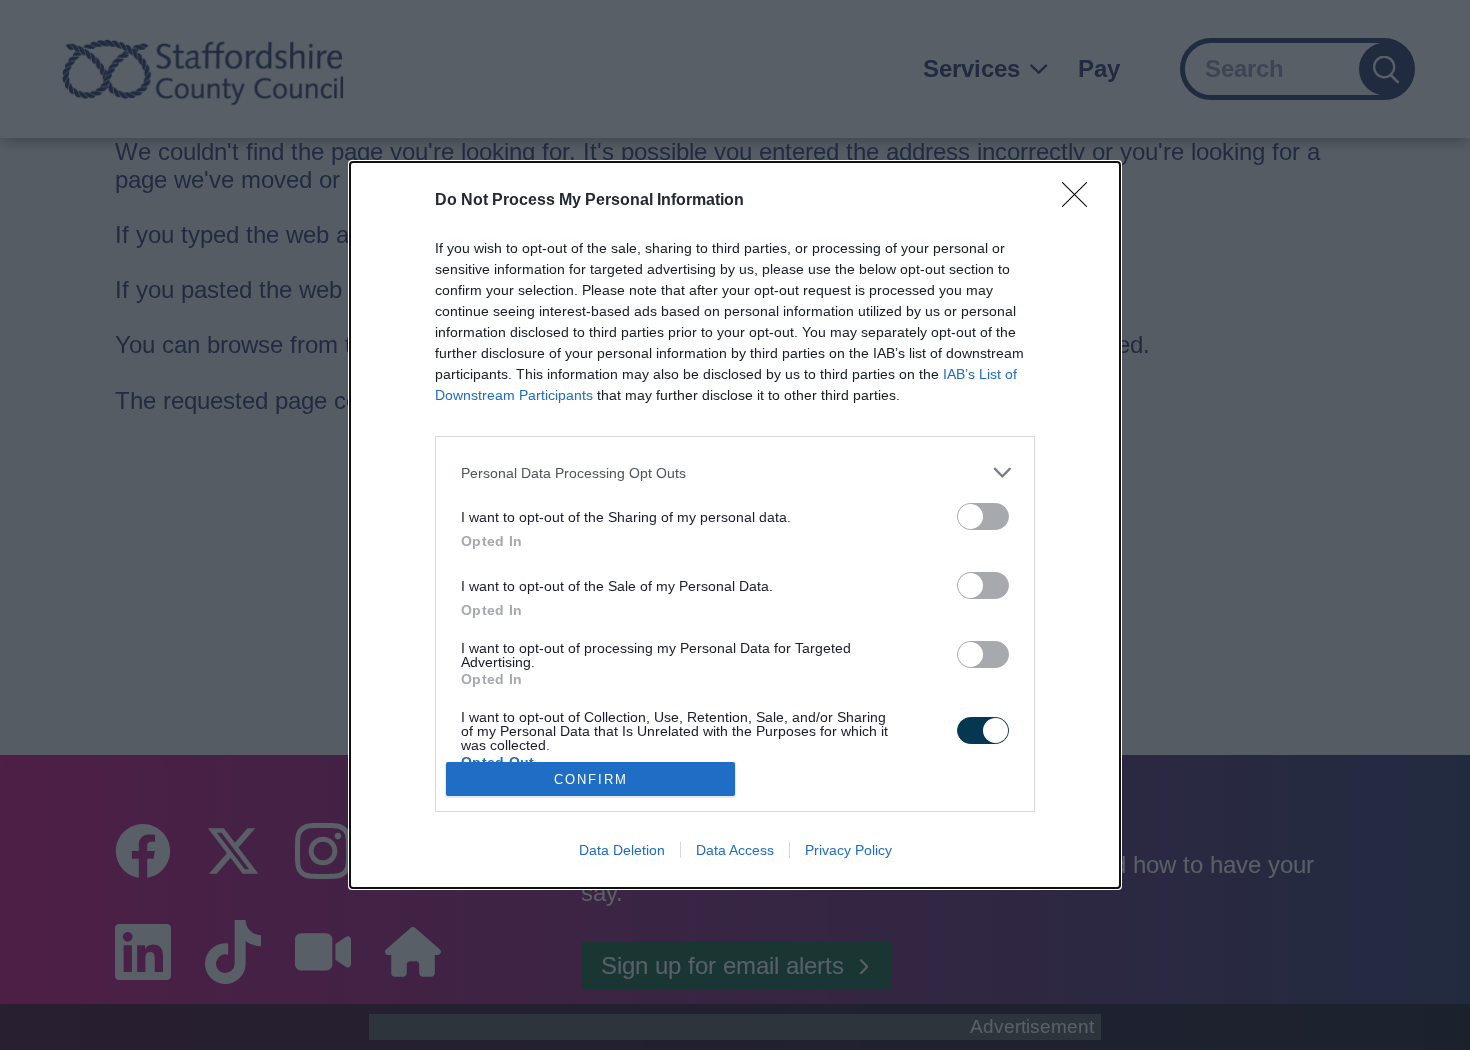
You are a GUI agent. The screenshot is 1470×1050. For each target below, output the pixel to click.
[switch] (983, 516)
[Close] (1081, 201)
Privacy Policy (848, 850)
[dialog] (735, 525)
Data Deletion (622, 850)
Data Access (735, 850)
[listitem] (735, 472)
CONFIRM (591, 779)
